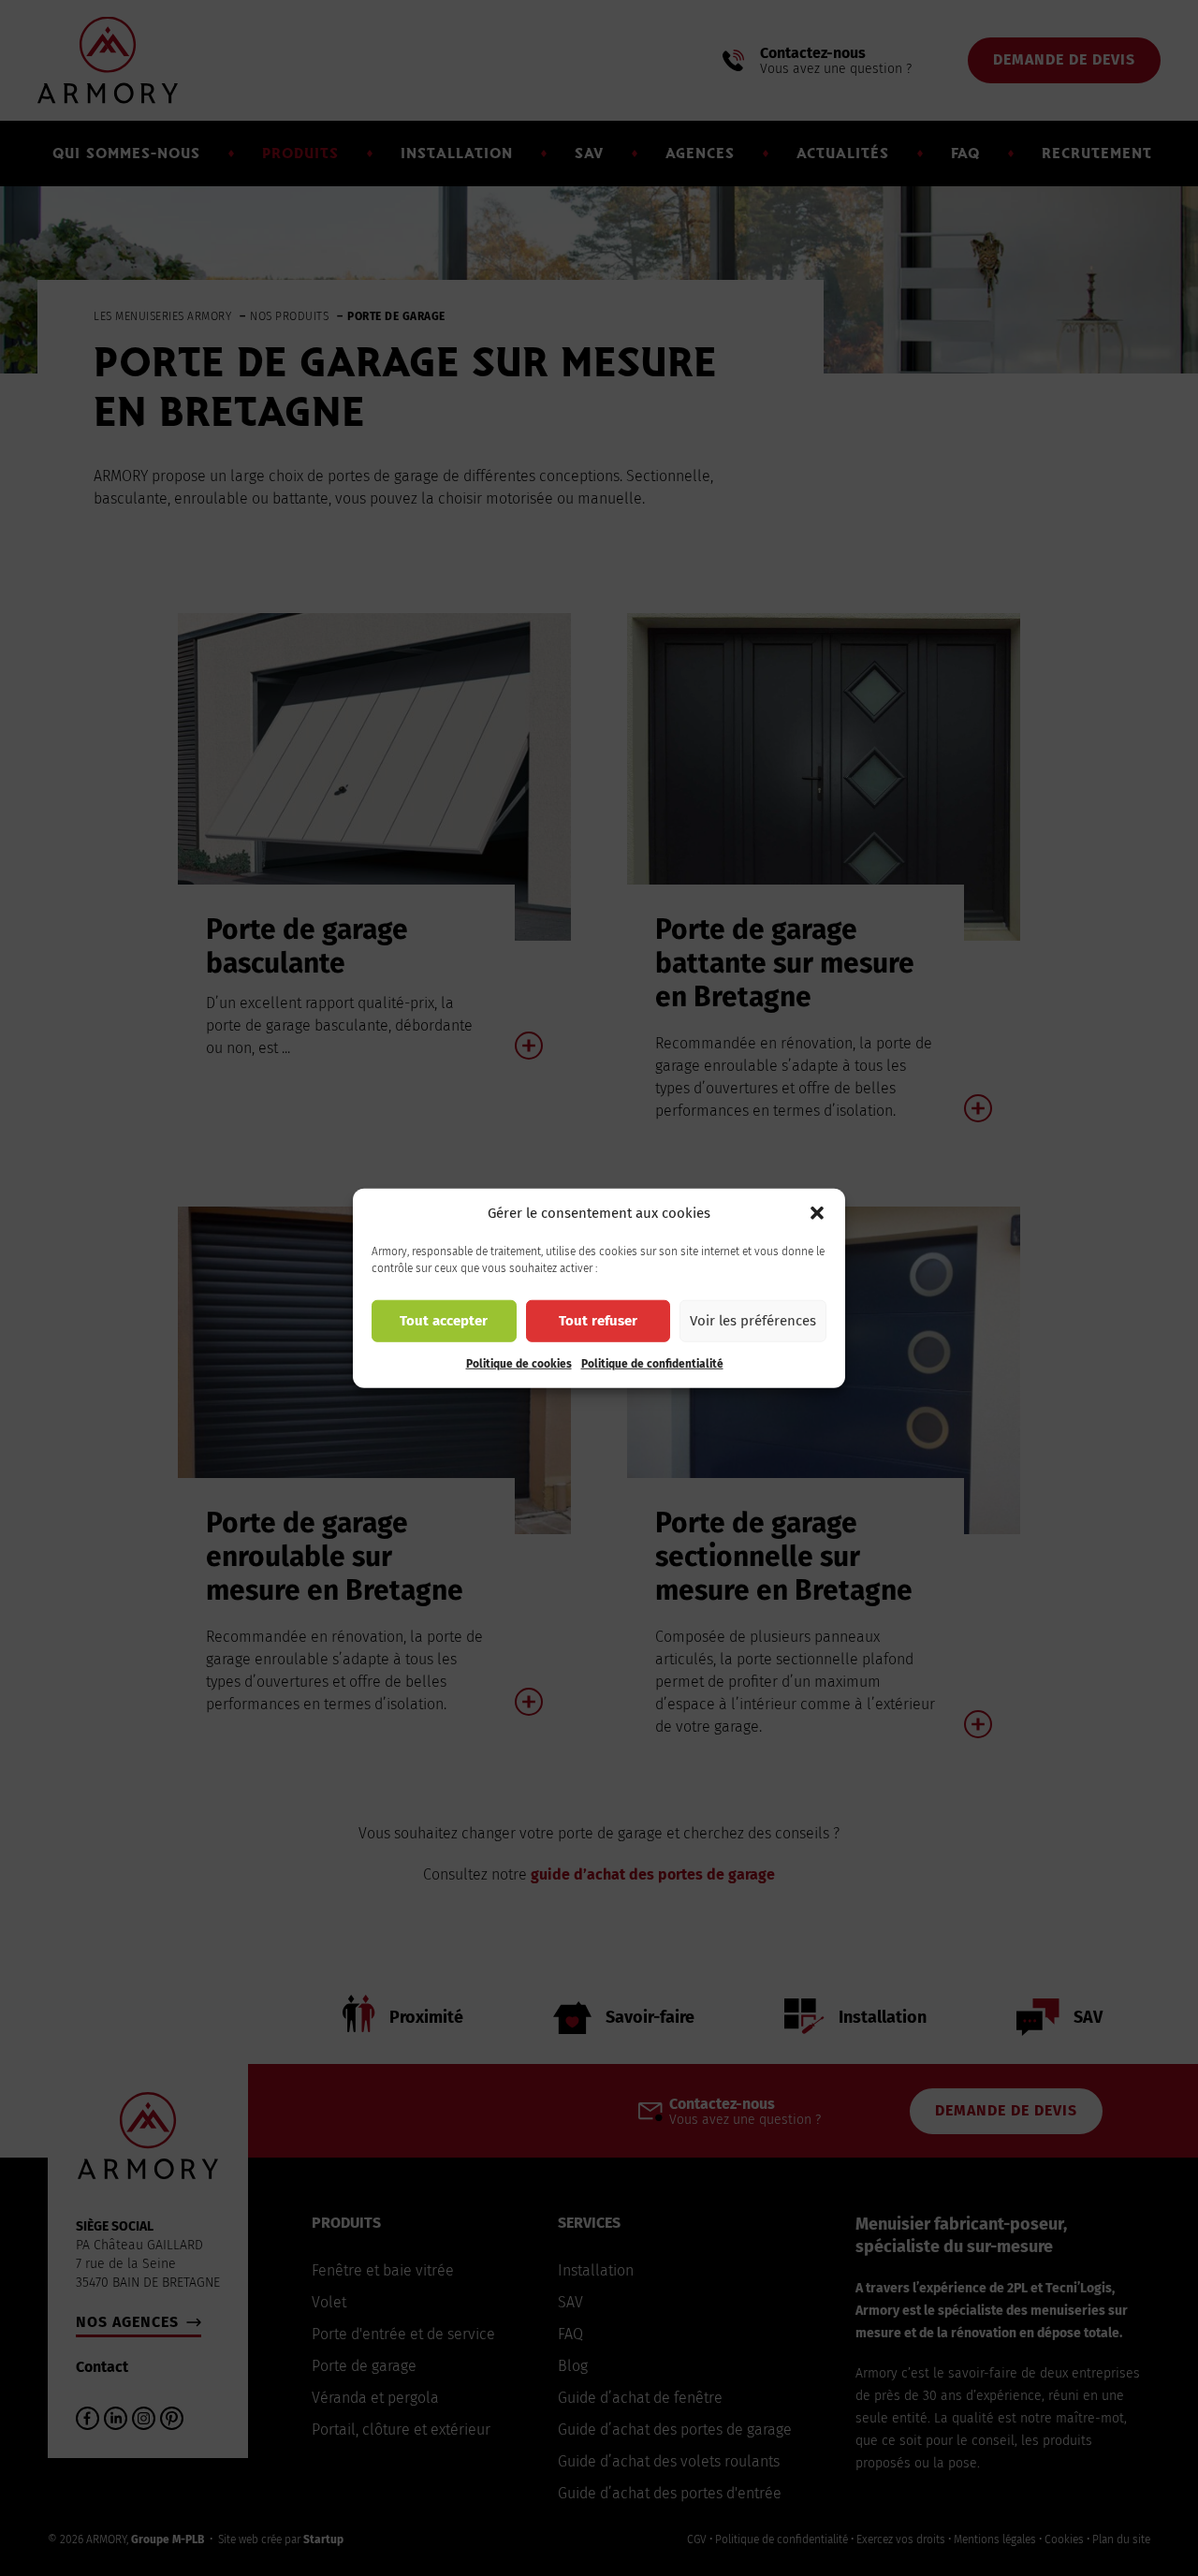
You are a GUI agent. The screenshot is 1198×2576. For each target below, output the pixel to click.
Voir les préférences (753, 1321)
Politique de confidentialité (652, 1363)
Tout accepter (444, 1321)
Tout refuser (598, 1321)
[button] (817, 1213)
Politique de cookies (519, 1363)
